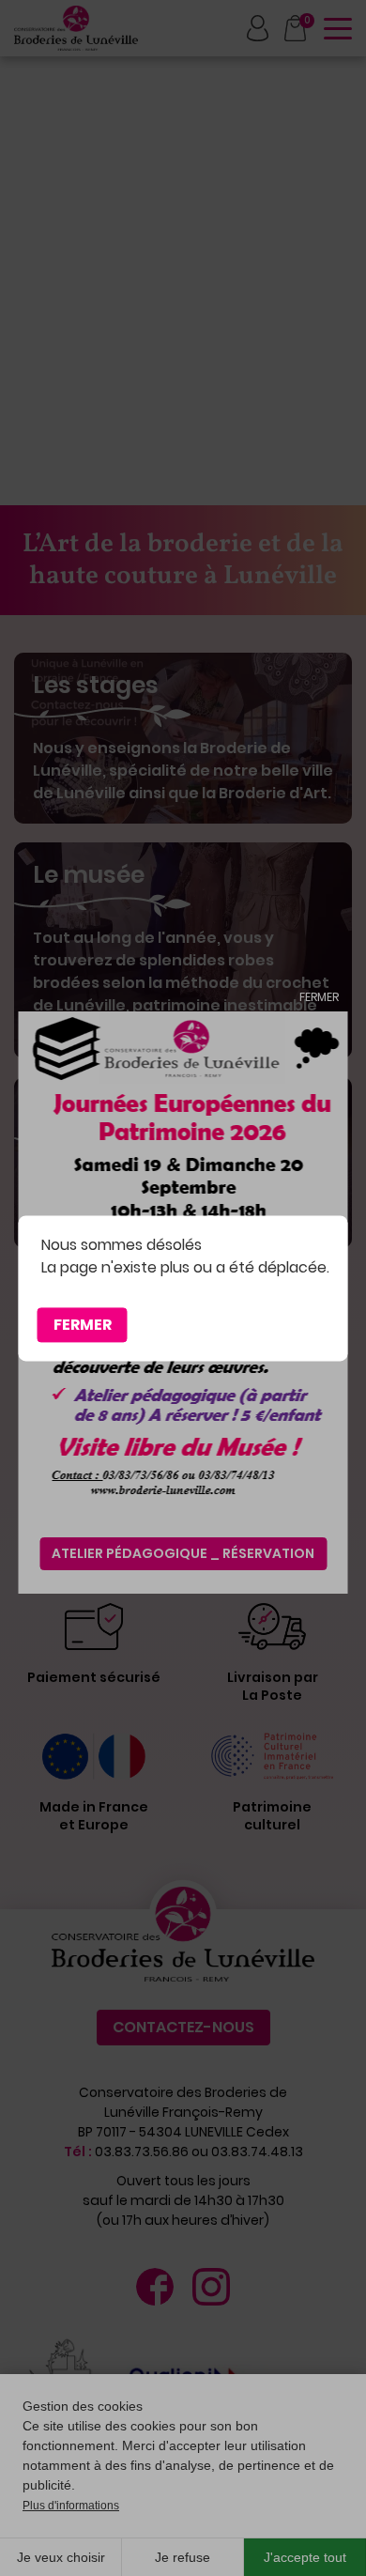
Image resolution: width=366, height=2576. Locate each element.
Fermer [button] (83, 1325)
